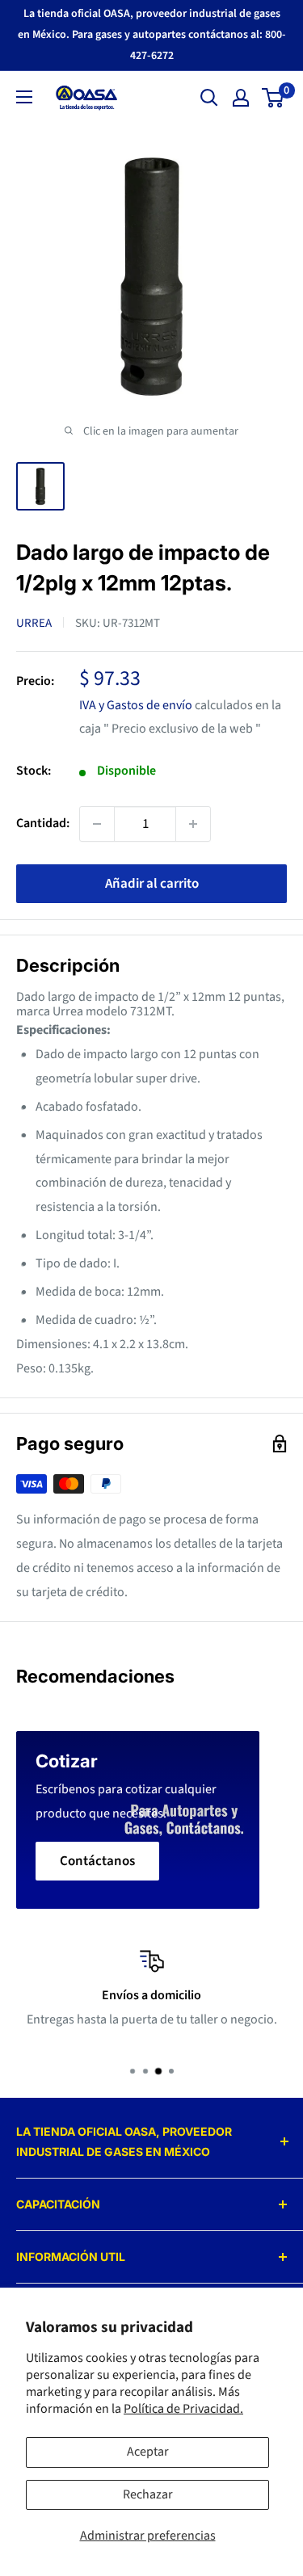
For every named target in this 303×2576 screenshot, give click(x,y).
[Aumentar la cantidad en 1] (193, 824)
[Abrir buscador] (209, 98)
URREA (34, 623)
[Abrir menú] (24, 97)
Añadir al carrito (152, 884)
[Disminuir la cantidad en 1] (97, 824)
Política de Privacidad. (183, 2409)
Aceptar (148, 2452)
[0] (274, 98)
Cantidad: (43, 823)
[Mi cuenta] (241, 98)
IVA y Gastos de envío (136, 705)
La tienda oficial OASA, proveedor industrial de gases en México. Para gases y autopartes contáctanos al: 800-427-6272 (152, 35)
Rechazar (148, 2494)
